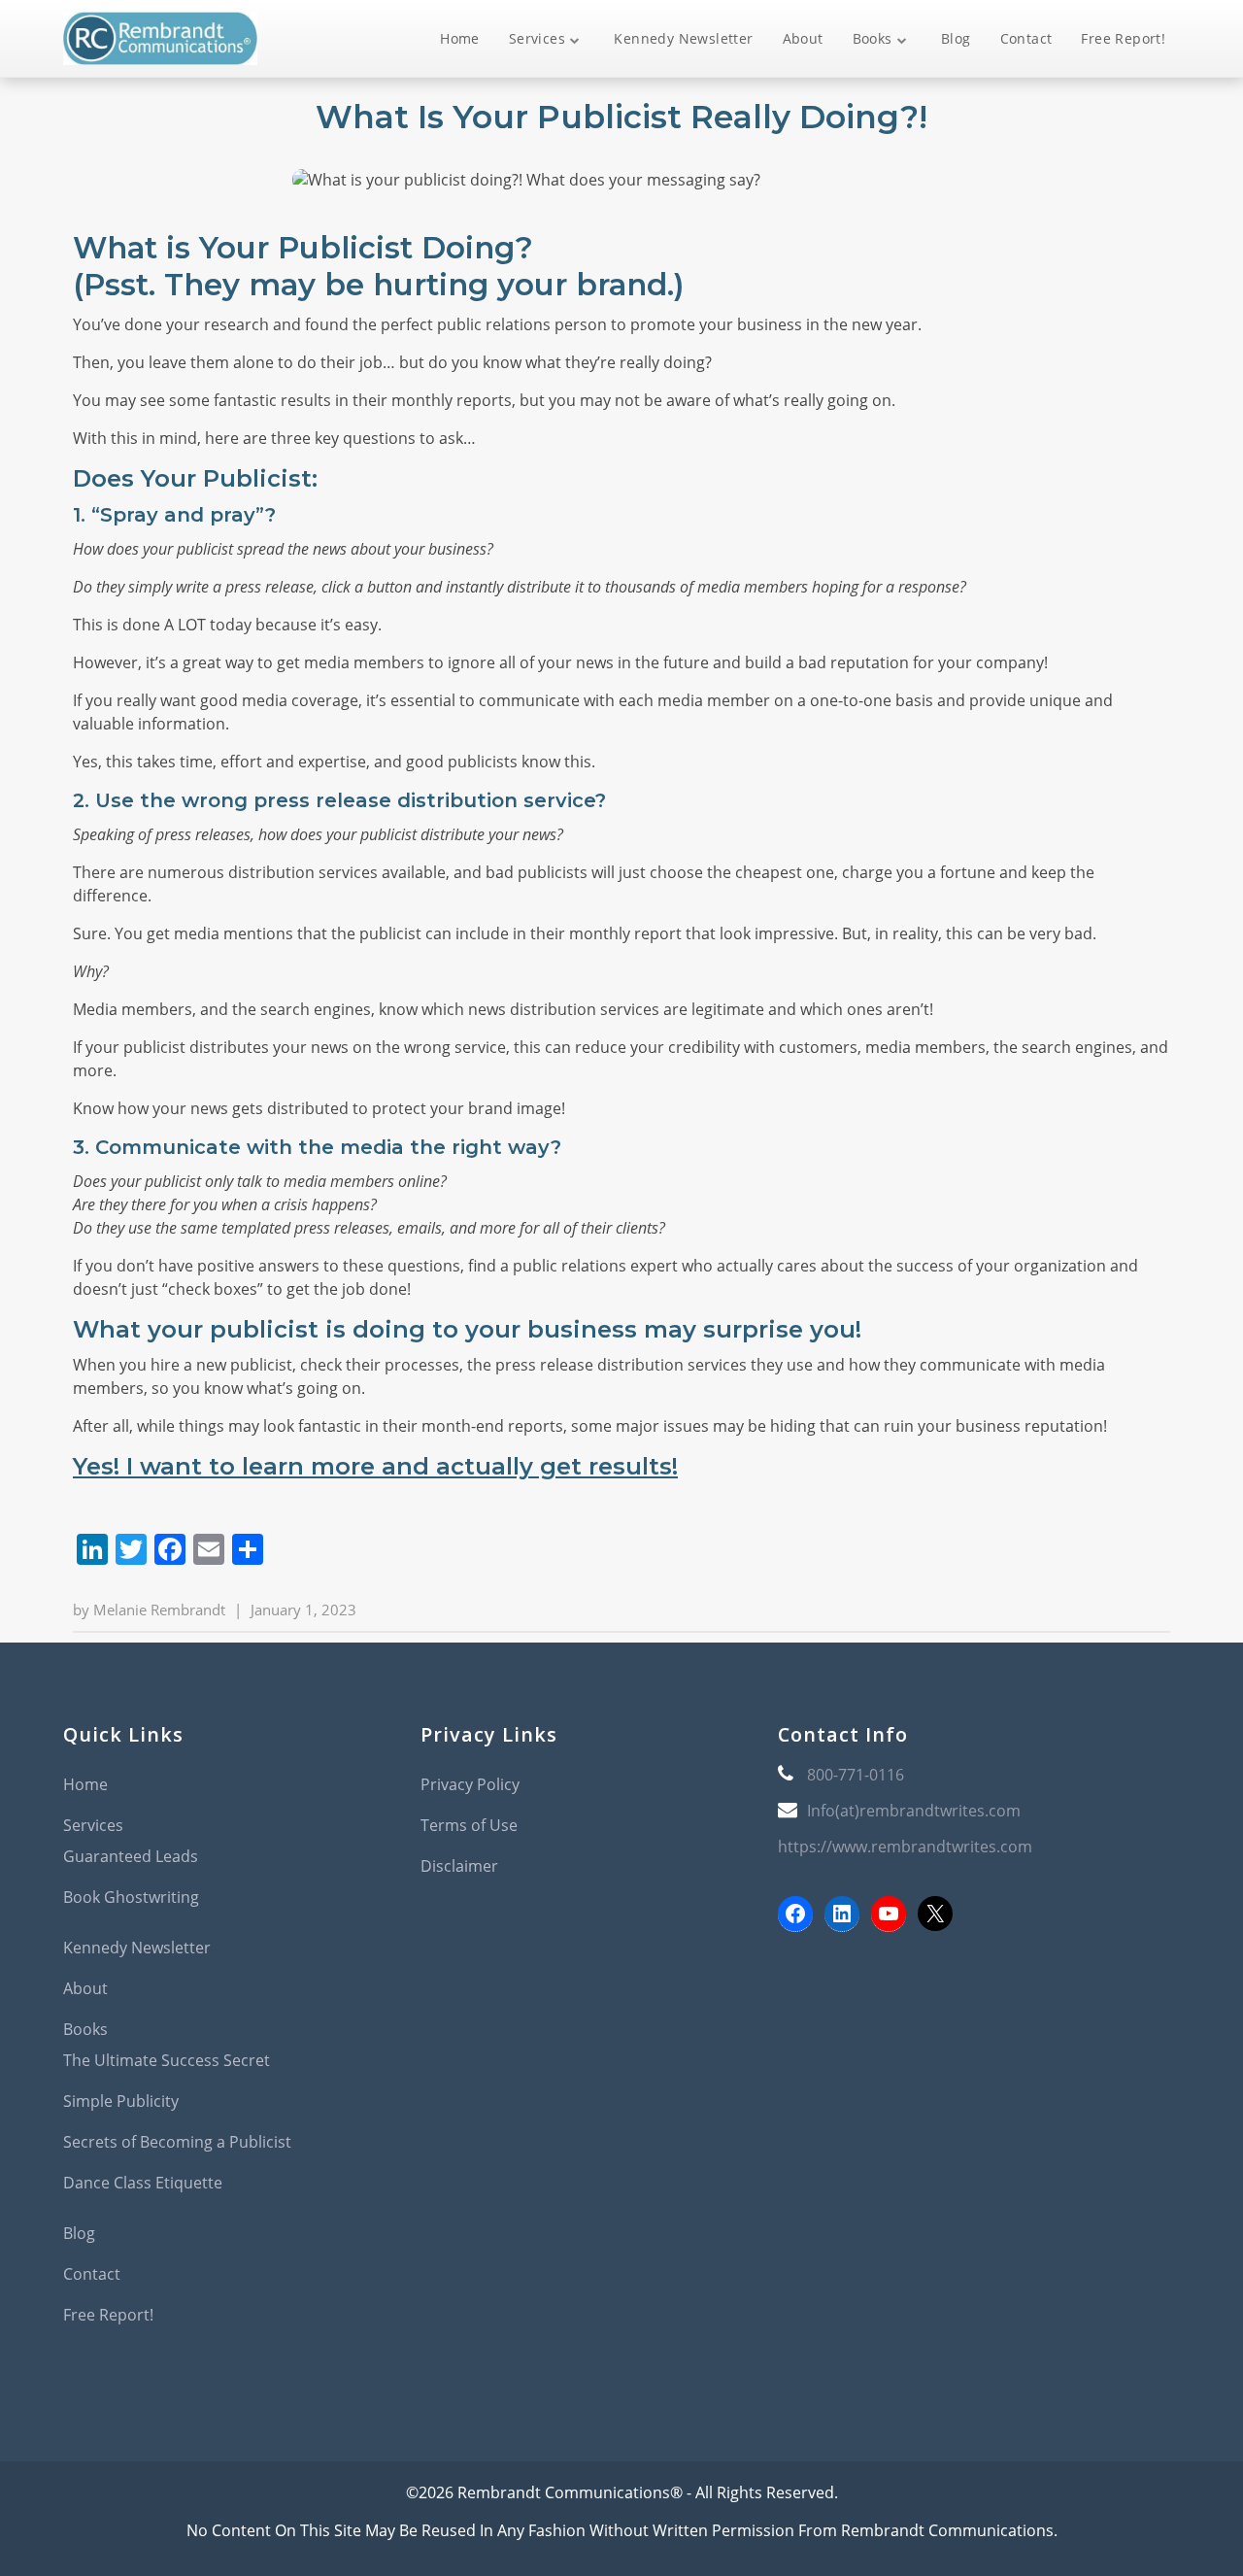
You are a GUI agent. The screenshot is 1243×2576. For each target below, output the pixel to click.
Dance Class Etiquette (143, 2183)
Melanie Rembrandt (159, 1610)
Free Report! (1123, 38)
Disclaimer (459, 1866)
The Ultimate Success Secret (167, 2060)
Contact (1026, 38)
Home (460, 38)
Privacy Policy (470, 1784)
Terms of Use (469, 1825)
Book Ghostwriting (131, 1897)
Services (537, 38)
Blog (956, 38)
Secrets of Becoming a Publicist (177, 2142)
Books (873, 38)
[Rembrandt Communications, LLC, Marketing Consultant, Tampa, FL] (807, 2024)
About (803, 38)
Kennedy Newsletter (683, 38)
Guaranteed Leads (131, 1856)
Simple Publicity (121, 2101)
